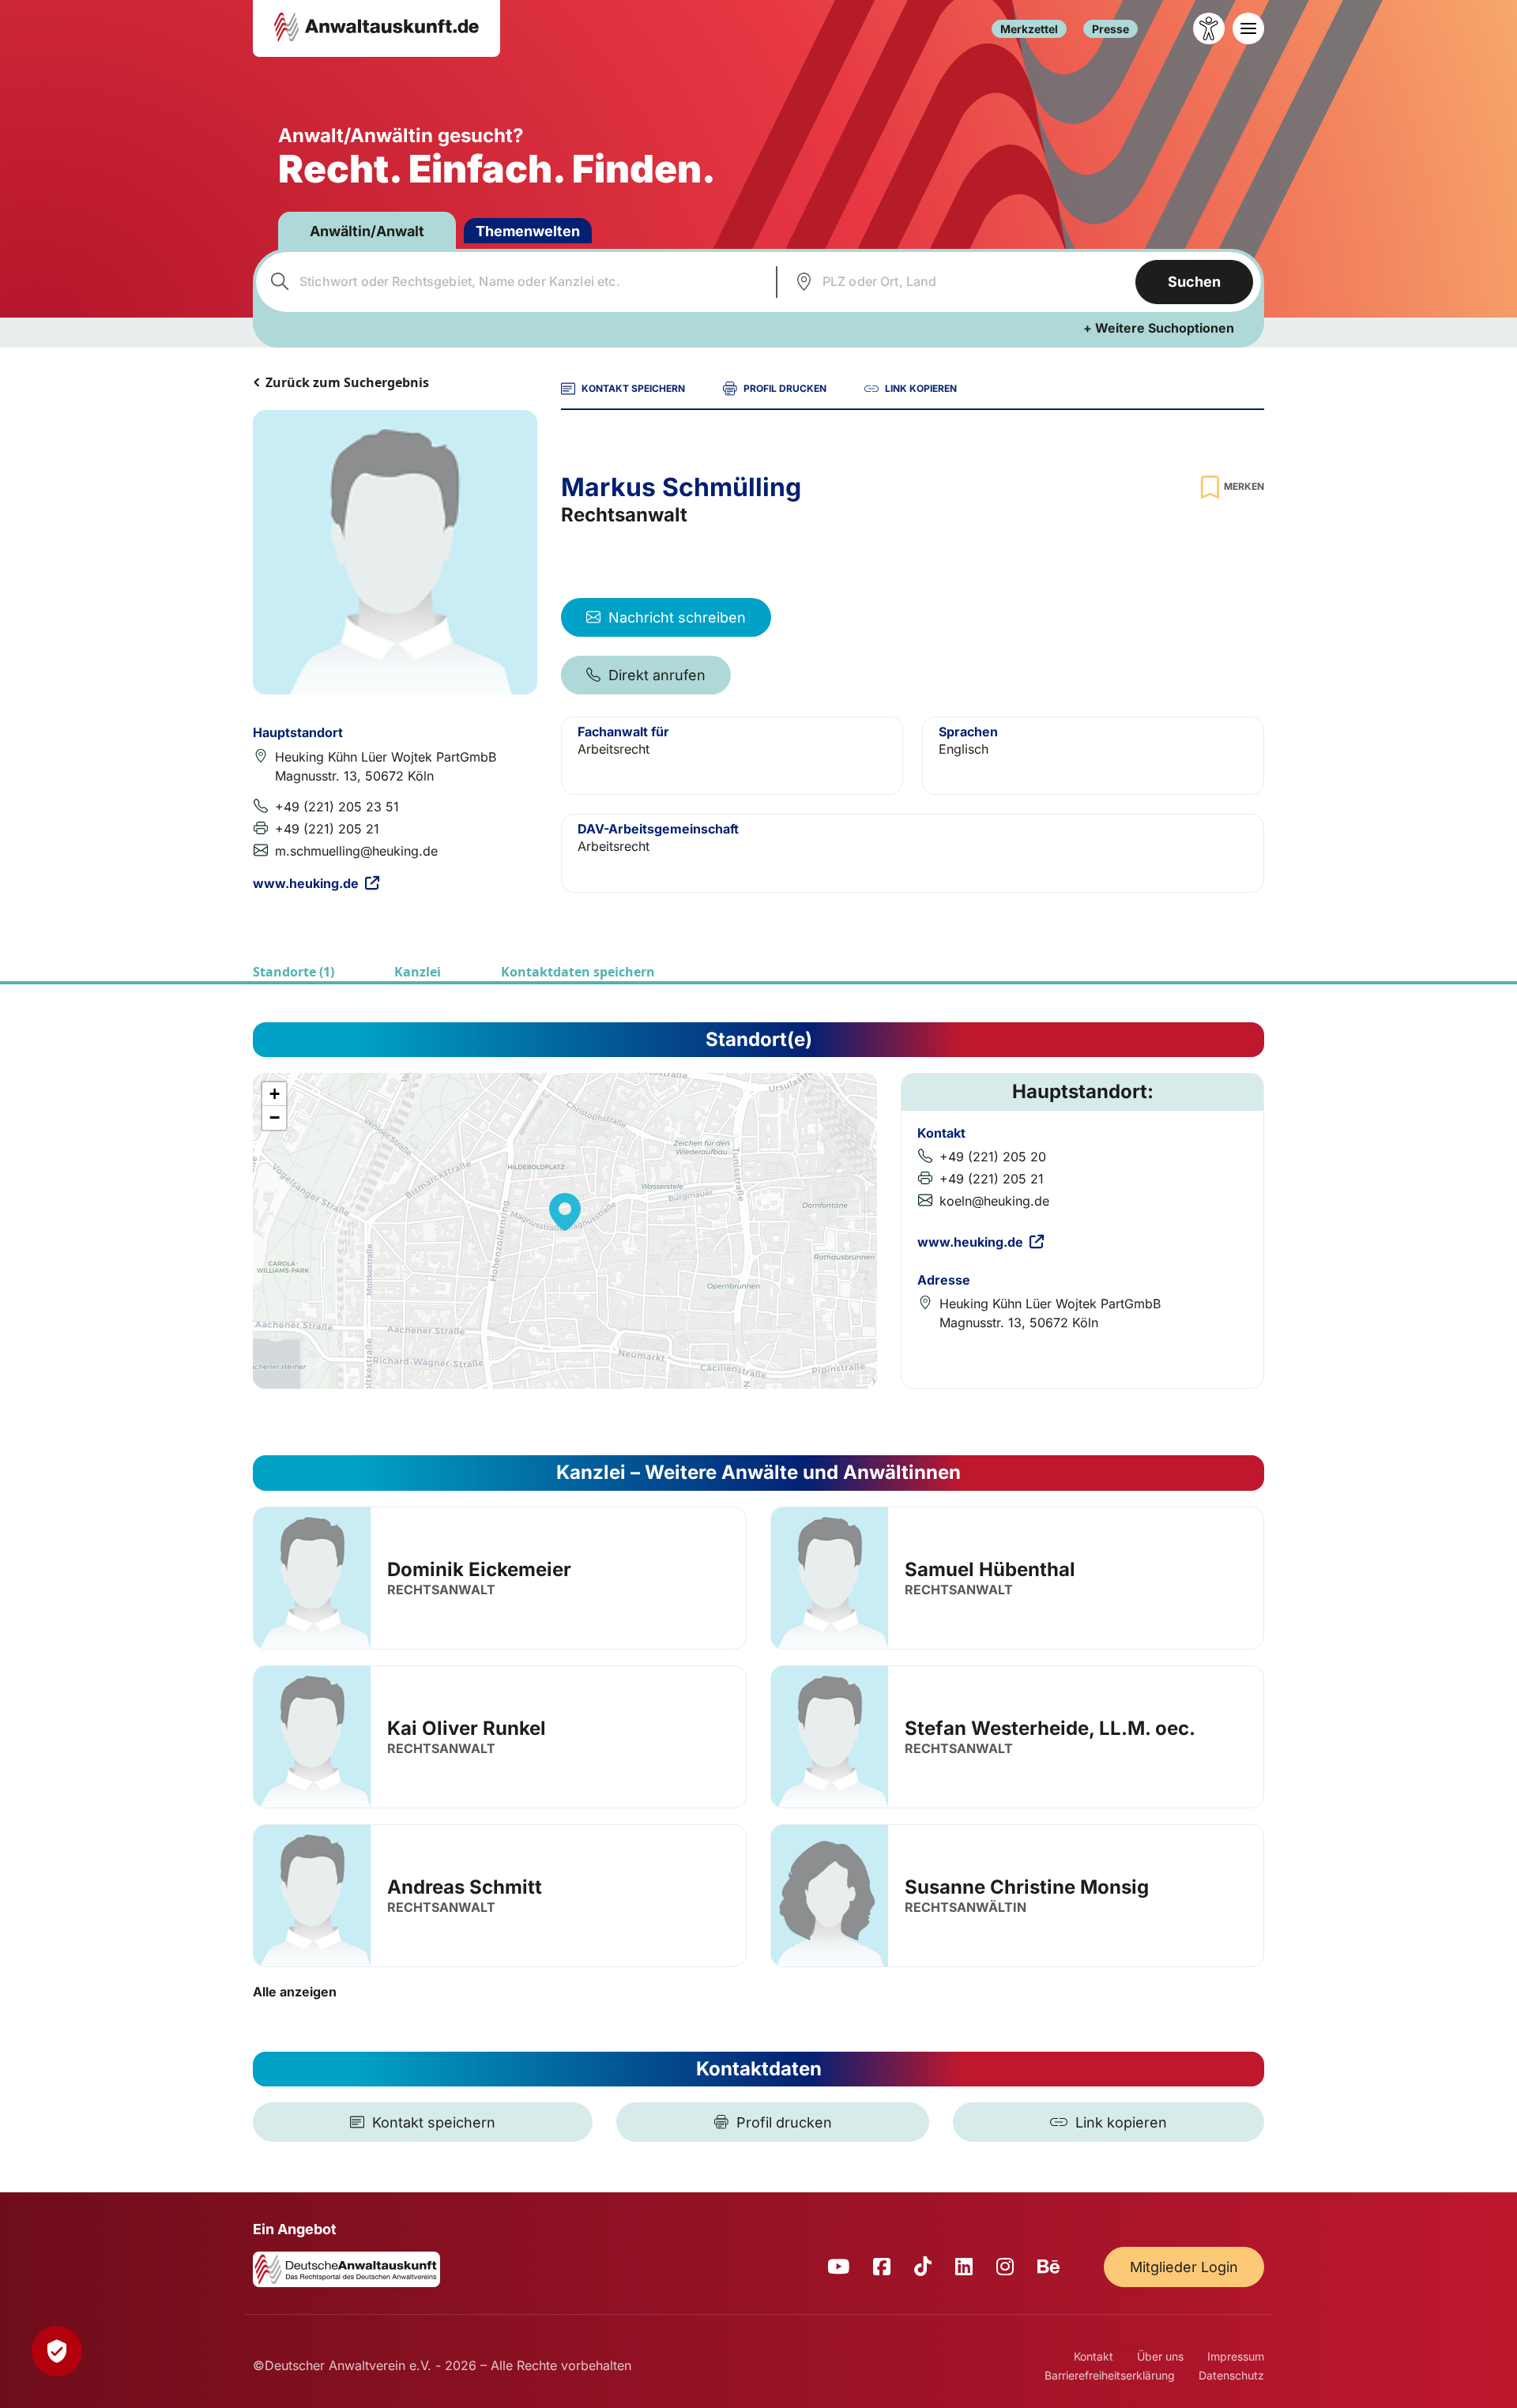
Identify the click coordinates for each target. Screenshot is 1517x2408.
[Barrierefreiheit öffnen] (1209, 28)
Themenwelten (528, 231)
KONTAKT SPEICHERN (633, 388)
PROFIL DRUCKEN (785, 388)
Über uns (1160, 2356)
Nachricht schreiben (677, 617)
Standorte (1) (294, 972)
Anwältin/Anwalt (367, 231)
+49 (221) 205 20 (993, 1157)
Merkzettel (1029, 29)
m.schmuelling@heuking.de (356, 851)
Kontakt (1094, 2356)
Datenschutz (1231, 2375)
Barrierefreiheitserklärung (1110, 2375)
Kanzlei (418, 972)
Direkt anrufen (657, 675)
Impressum (1236, 2356)
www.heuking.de (306, 883)
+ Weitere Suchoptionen (1159, 328)
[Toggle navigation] (1248, 28)
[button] (565, 1212)
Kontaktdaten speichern (578, 972)
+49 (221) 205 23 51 (337, 807)
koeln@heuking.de (994, 1201)
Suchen (1194, 282)
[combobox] (514, 282)
